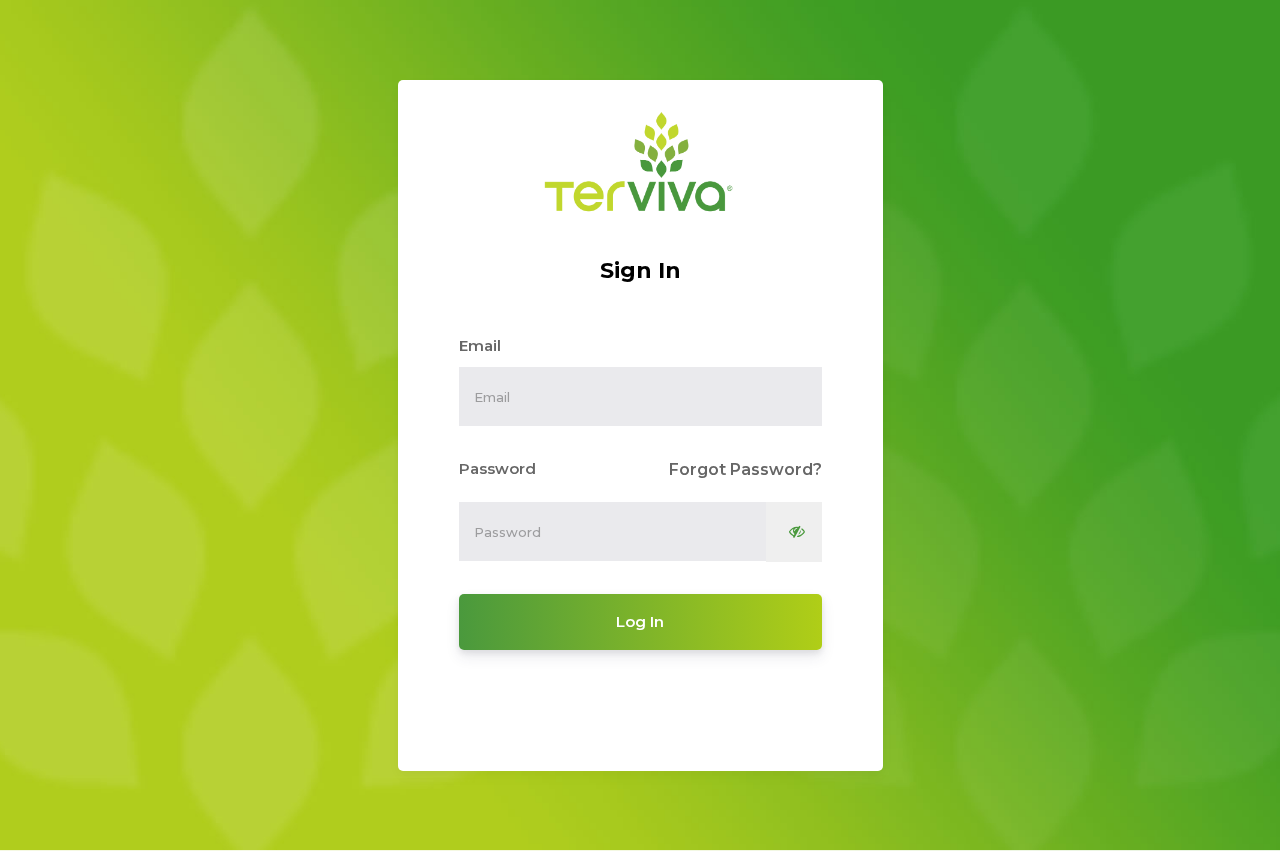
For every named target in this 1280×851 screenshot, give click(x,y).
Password (497, 468)
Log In (640, 621)
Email (480, 345)
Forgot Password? (745, 469)
